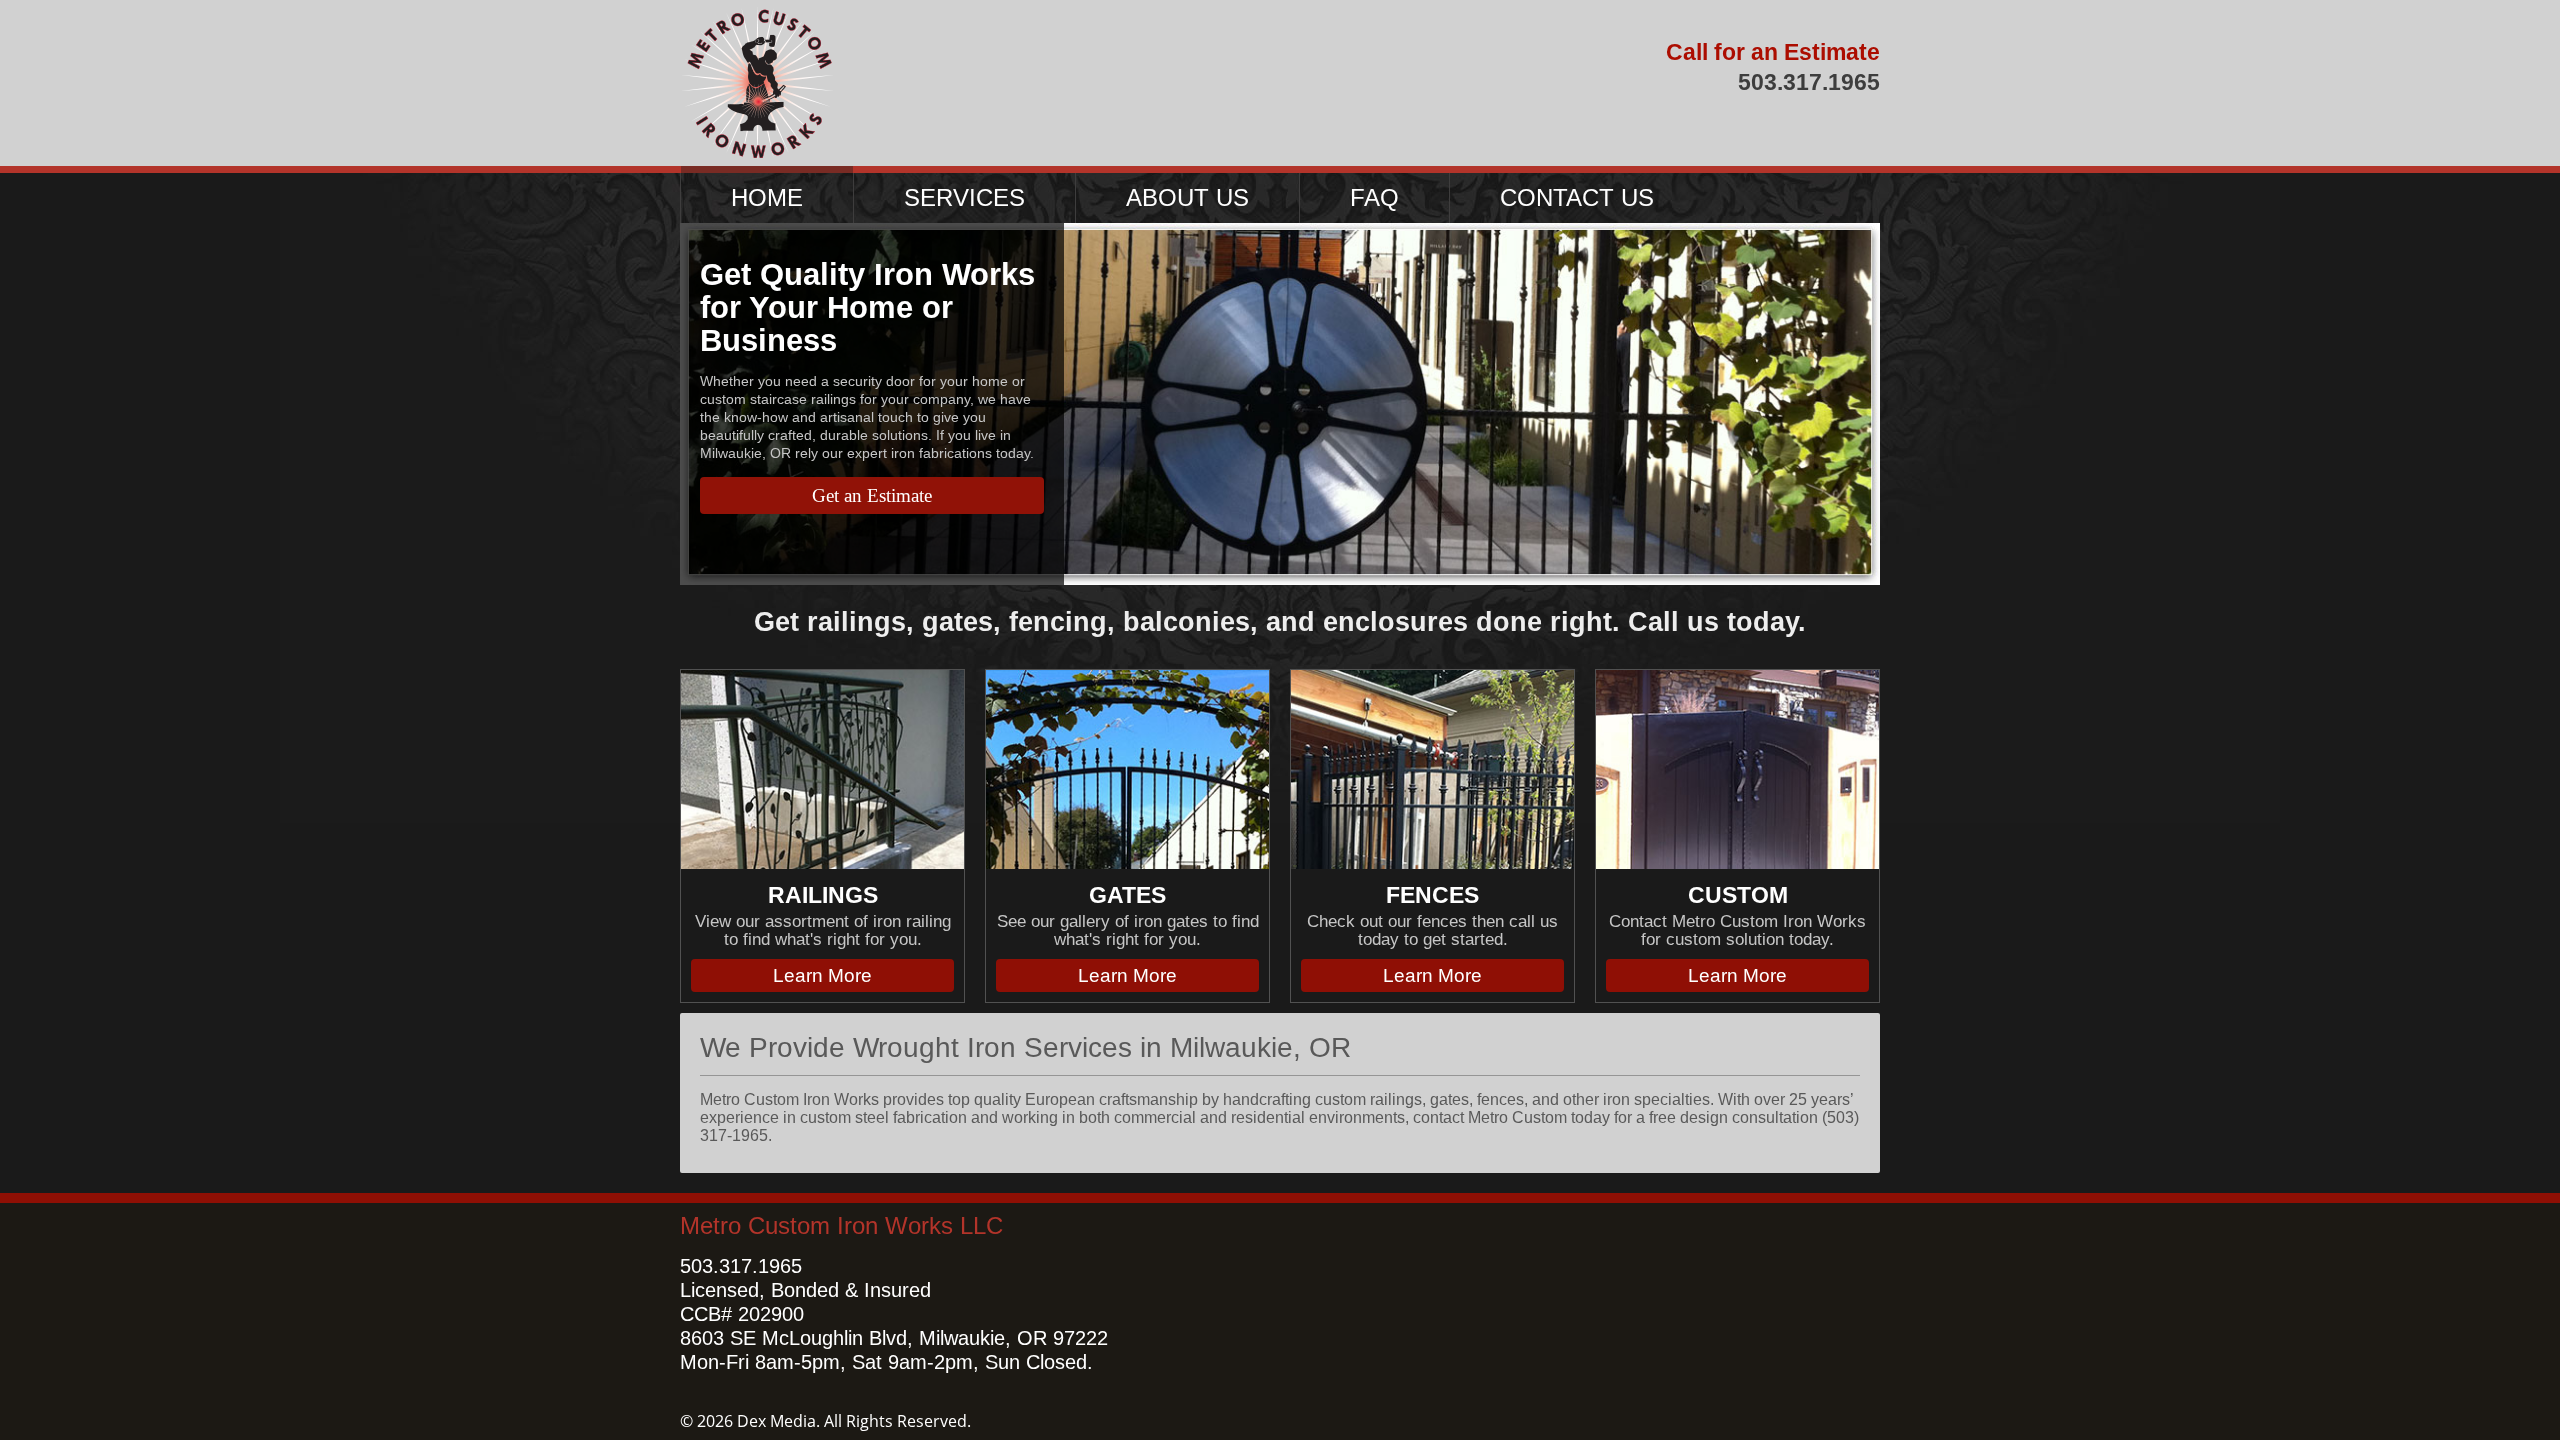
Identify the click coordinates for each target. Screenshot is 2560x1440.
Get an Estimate (872, 495)
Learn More (822, 975)
